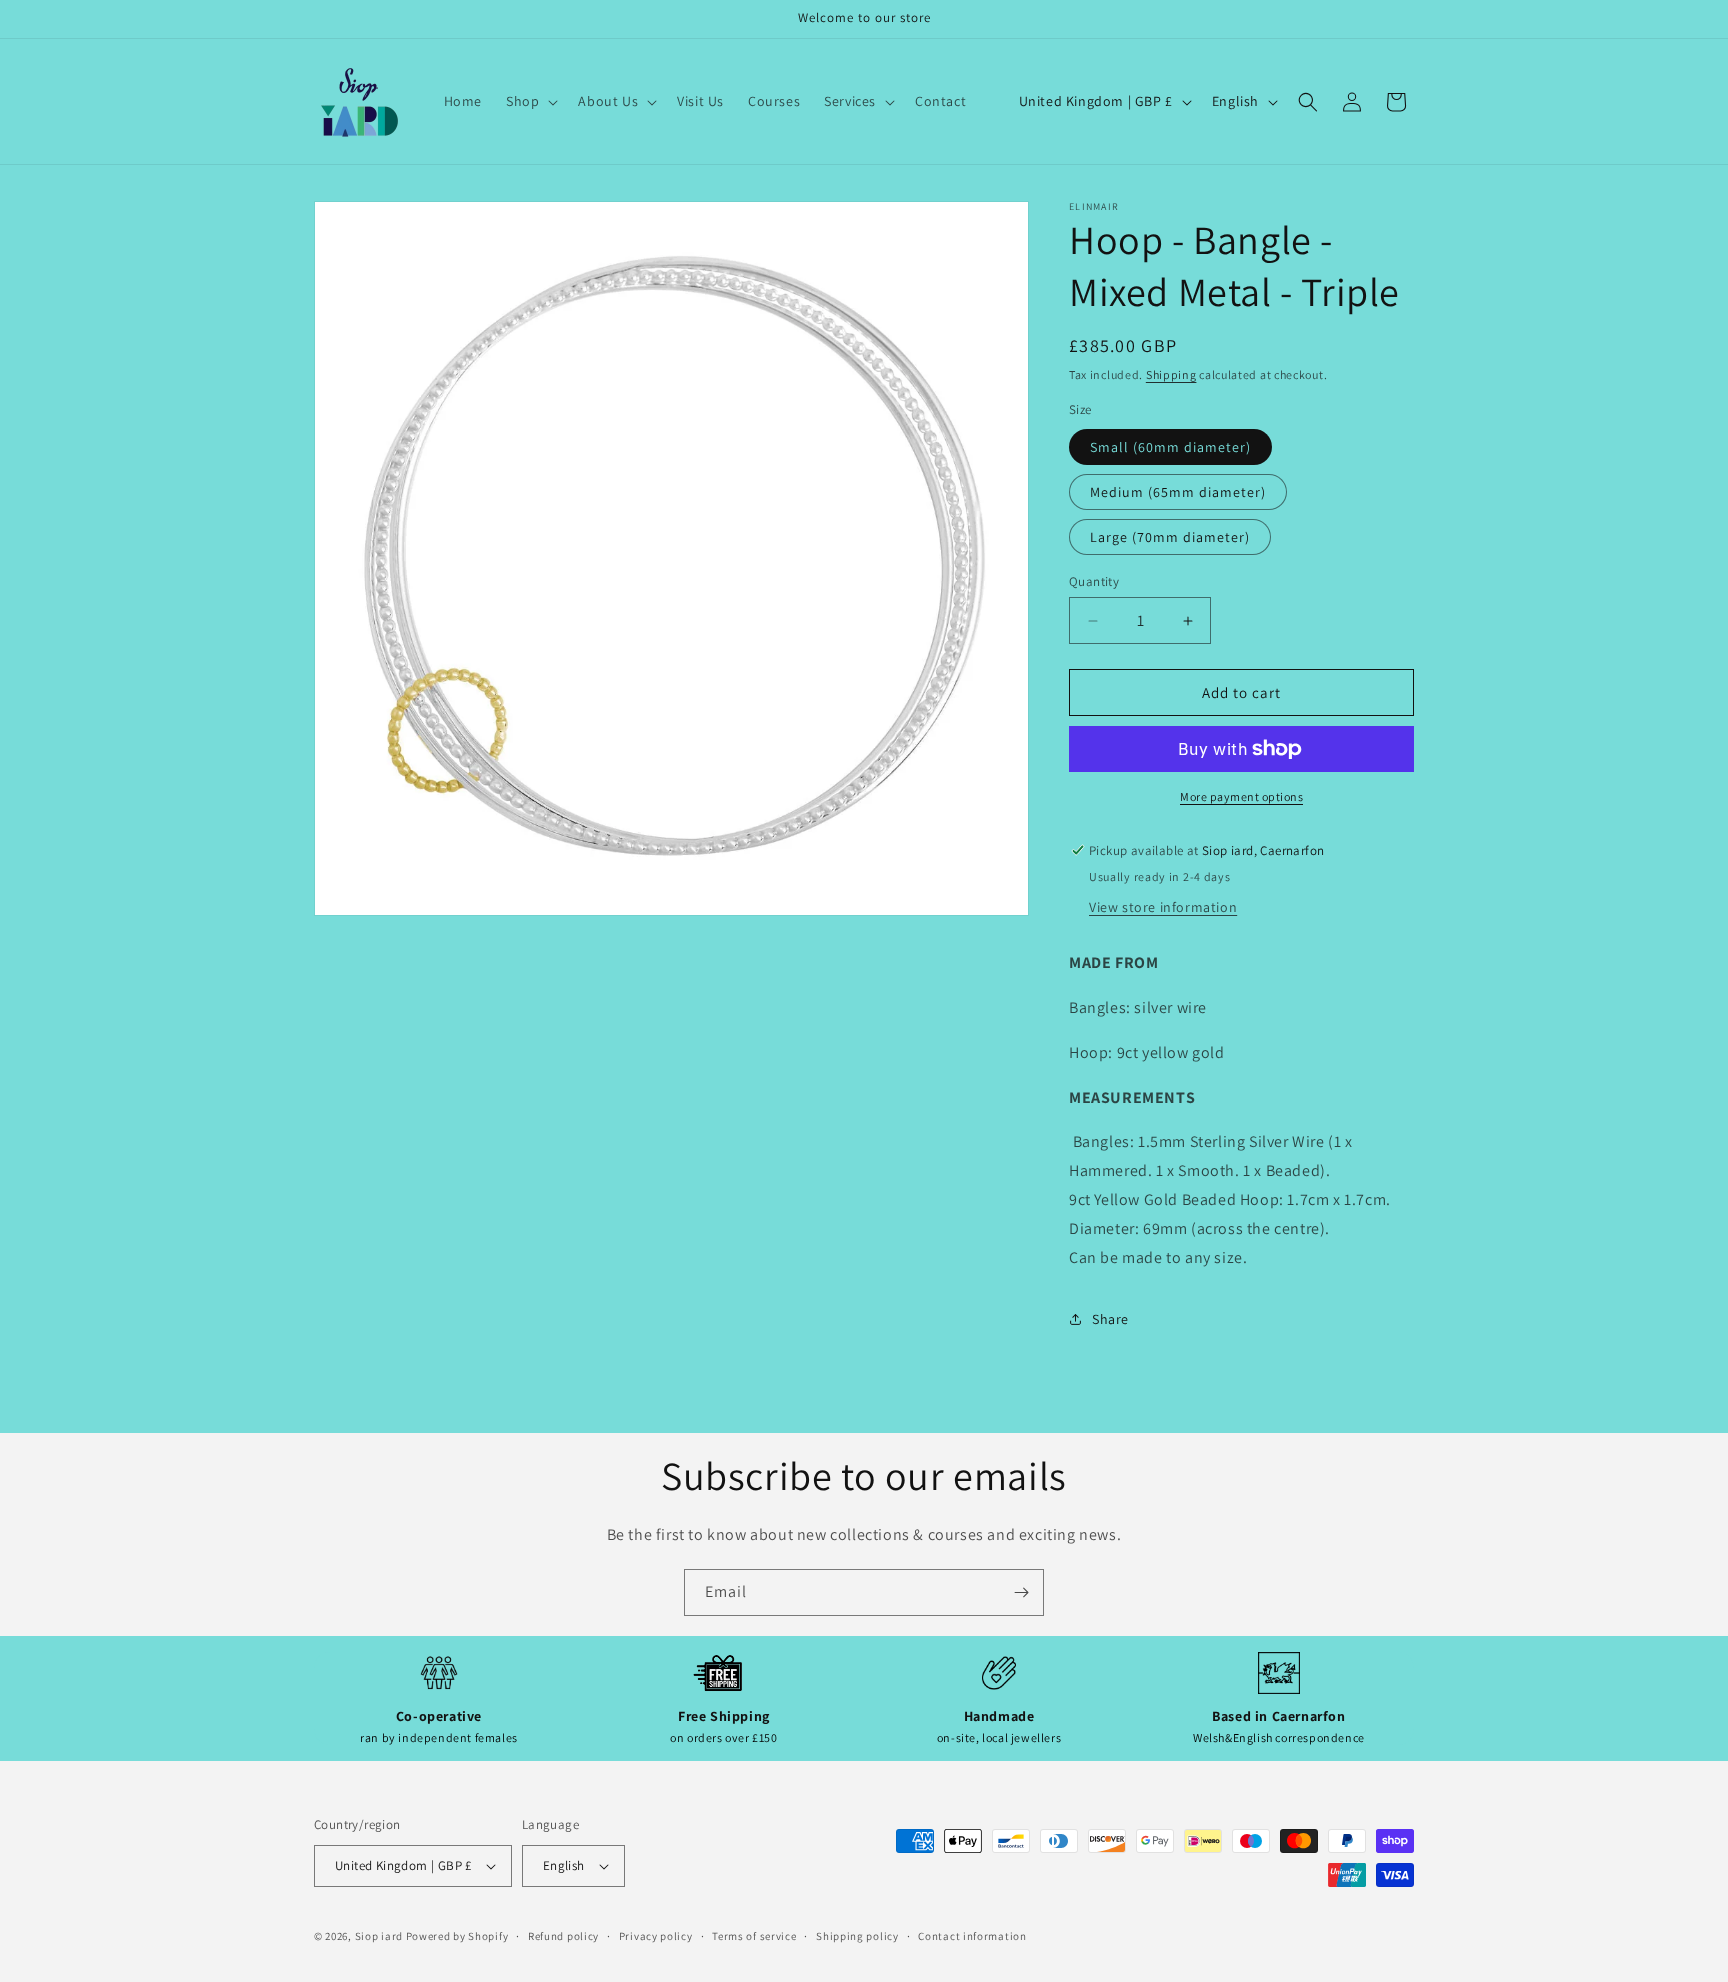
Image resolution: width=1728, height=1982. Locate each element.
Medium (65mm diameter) (1178, 492)
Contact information (972, 1935)
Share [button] (1110, 1319)
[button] (530, 101)
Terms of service (754, 1935)
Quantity (1094, 581)
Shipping (1171, 374)
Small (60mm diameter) (1170, 447)
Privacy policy (656, 1935)
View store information (1163, 907)
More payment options (1241, 796)
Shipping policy (857, 1935)
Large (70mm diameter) (1170, 537)
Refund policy (563, 1935)
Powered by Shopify (457, 1936)
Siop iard (379, 1936)
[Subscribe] (1021, 1592)
